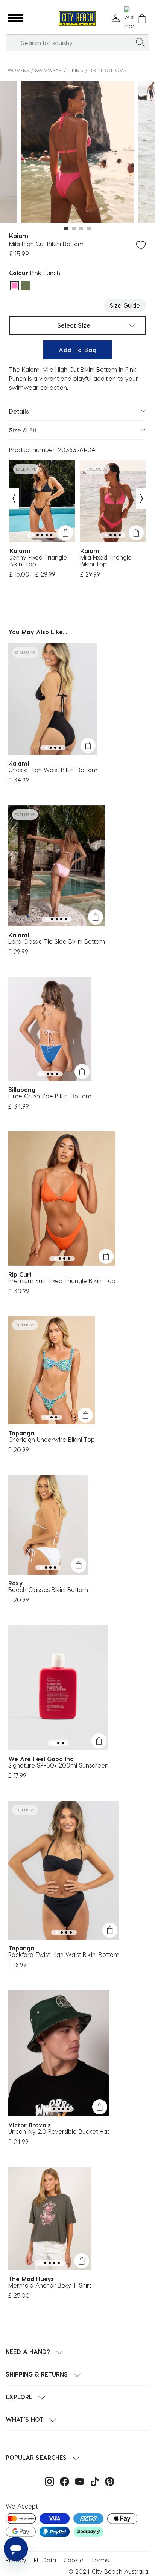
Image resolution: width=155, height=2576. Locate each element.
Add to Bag (78, 350)
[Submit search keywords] (140, 42)
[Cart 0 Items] (142, 19)
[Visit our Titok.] (93, 2481)
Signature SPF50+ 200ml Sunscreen (58, 1765)
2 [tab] (74, 228)
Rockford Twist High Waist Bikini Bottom (64, 1954)
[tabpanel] (77, 153)
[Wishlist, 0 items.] (129, 18)
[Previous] (14, 499)
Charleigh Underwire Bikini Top (52, 1439)
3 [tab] (81, 228)
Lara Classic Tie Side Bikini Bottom (57, 941)
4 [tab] (89, 228)
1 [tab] (66, 228)
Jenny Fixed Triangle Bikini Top (38, 561)
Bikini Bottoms (108, 70)
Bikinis (75, 70)
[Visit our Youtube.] (78, 2481)
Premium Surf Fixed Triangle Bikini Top (62, 1281)
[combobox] (77, 43)
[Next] (142, 499)
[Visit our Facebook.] (63, 2481)
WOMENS (18, 70)
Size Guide (125, 305)
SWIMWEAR (48, 70)
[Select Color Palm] (25, 286)
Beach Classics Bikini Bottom (48, 1589)
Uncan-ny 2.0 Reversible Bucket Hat (59, 2131)
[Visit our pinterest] (108, 2481)
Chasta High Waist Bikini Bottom (53, 770)
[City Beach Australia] (77, 19)
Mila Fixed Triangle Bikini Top (106, 561)
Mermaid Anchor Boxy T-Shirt (50, 2285)
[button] (16, 18)
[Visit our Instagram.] (48, 2481)
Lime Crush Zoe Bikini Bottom (50, 1096)
